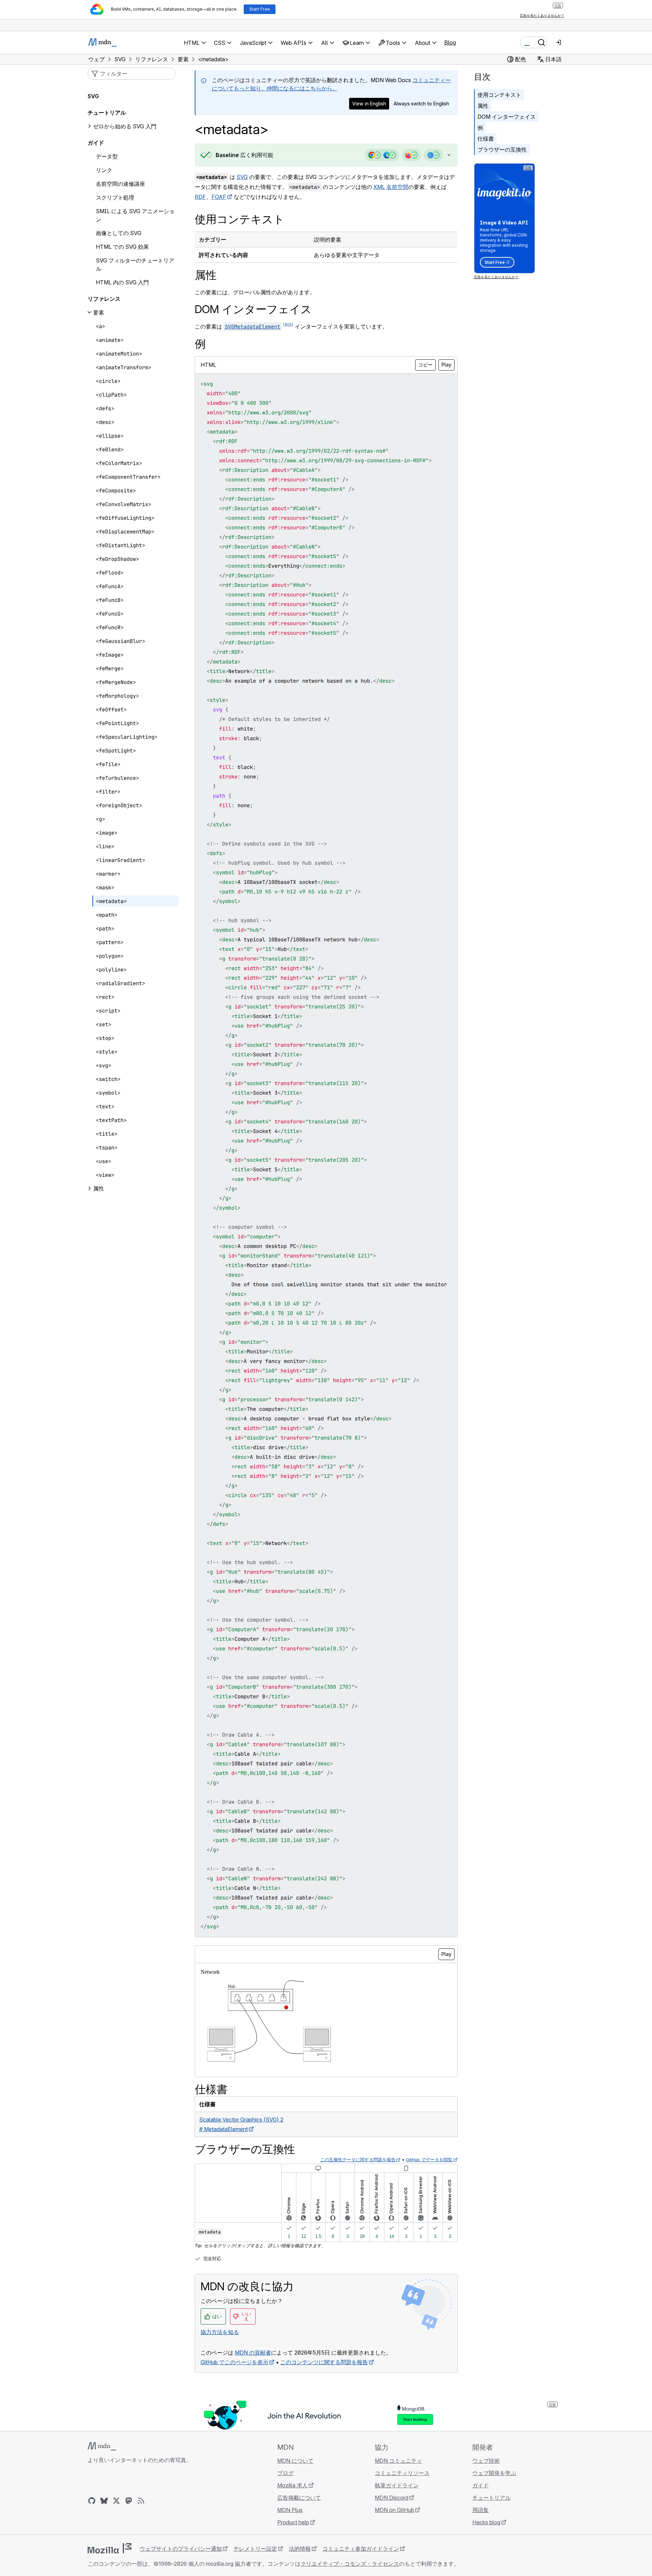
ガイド (96, 143)
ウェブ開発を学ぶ (494, 2473)
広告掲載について (299, 2498)
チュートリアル (107, 113)
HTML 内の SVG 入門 (122, 282)
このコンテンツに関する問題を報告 (324, 2362)
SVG (242, 177)
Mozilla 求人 (292, 2485)
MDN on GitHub (394, 2510)
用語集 (481, 2510)
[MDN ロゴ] (102, 2446)
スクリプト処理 (115, 197)
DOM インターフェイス (507, 117)
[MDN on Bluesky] (104, 2501)
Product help (293, 2522)
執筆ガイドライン (397, 2485)
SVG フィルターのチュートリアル (135, 265)
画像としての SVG (119, 233)
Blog (450, 42)
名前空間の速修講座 (120, 184)
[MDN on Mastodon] (129, 2501)
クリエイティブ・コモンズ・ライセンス (350, 2564)
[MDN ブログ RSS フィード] (141, 2501)
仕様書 (486, 139)
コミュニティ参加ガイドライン (361, 2549)
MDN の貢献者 (253, 2353)
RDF (200, 197)
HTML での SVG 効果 (122, 247)
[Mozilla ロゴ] (110, 2548)
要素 (99, 312)
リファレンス (104, 299)
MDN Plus (290, 2510)
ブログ (285, 2473)
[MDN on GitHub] (92, 2501)
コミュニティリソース (402, 2473)
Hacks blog (486, 2522)
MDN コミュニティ (398, 2461)
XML (379, 187)
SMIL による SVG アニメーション (135, 215)
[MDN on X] (116, 2501)
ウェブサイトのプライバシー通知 (181, 2549)
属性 (483, 106)
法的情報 (300, 2549)
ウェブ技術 (486, 2461)
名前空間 (397, 187)
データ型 (107, 156)
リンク (104, 170)
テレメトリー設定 (255, 2549)
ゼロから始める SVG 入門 (125, 126)
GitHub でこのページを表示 (234, 2362)
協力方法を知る (220, 2332)
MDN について (295, 2461)
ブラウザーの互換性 (502, 150)
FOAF (219, 197)
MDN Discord (392, 2498)
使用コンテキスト (499, 95)
